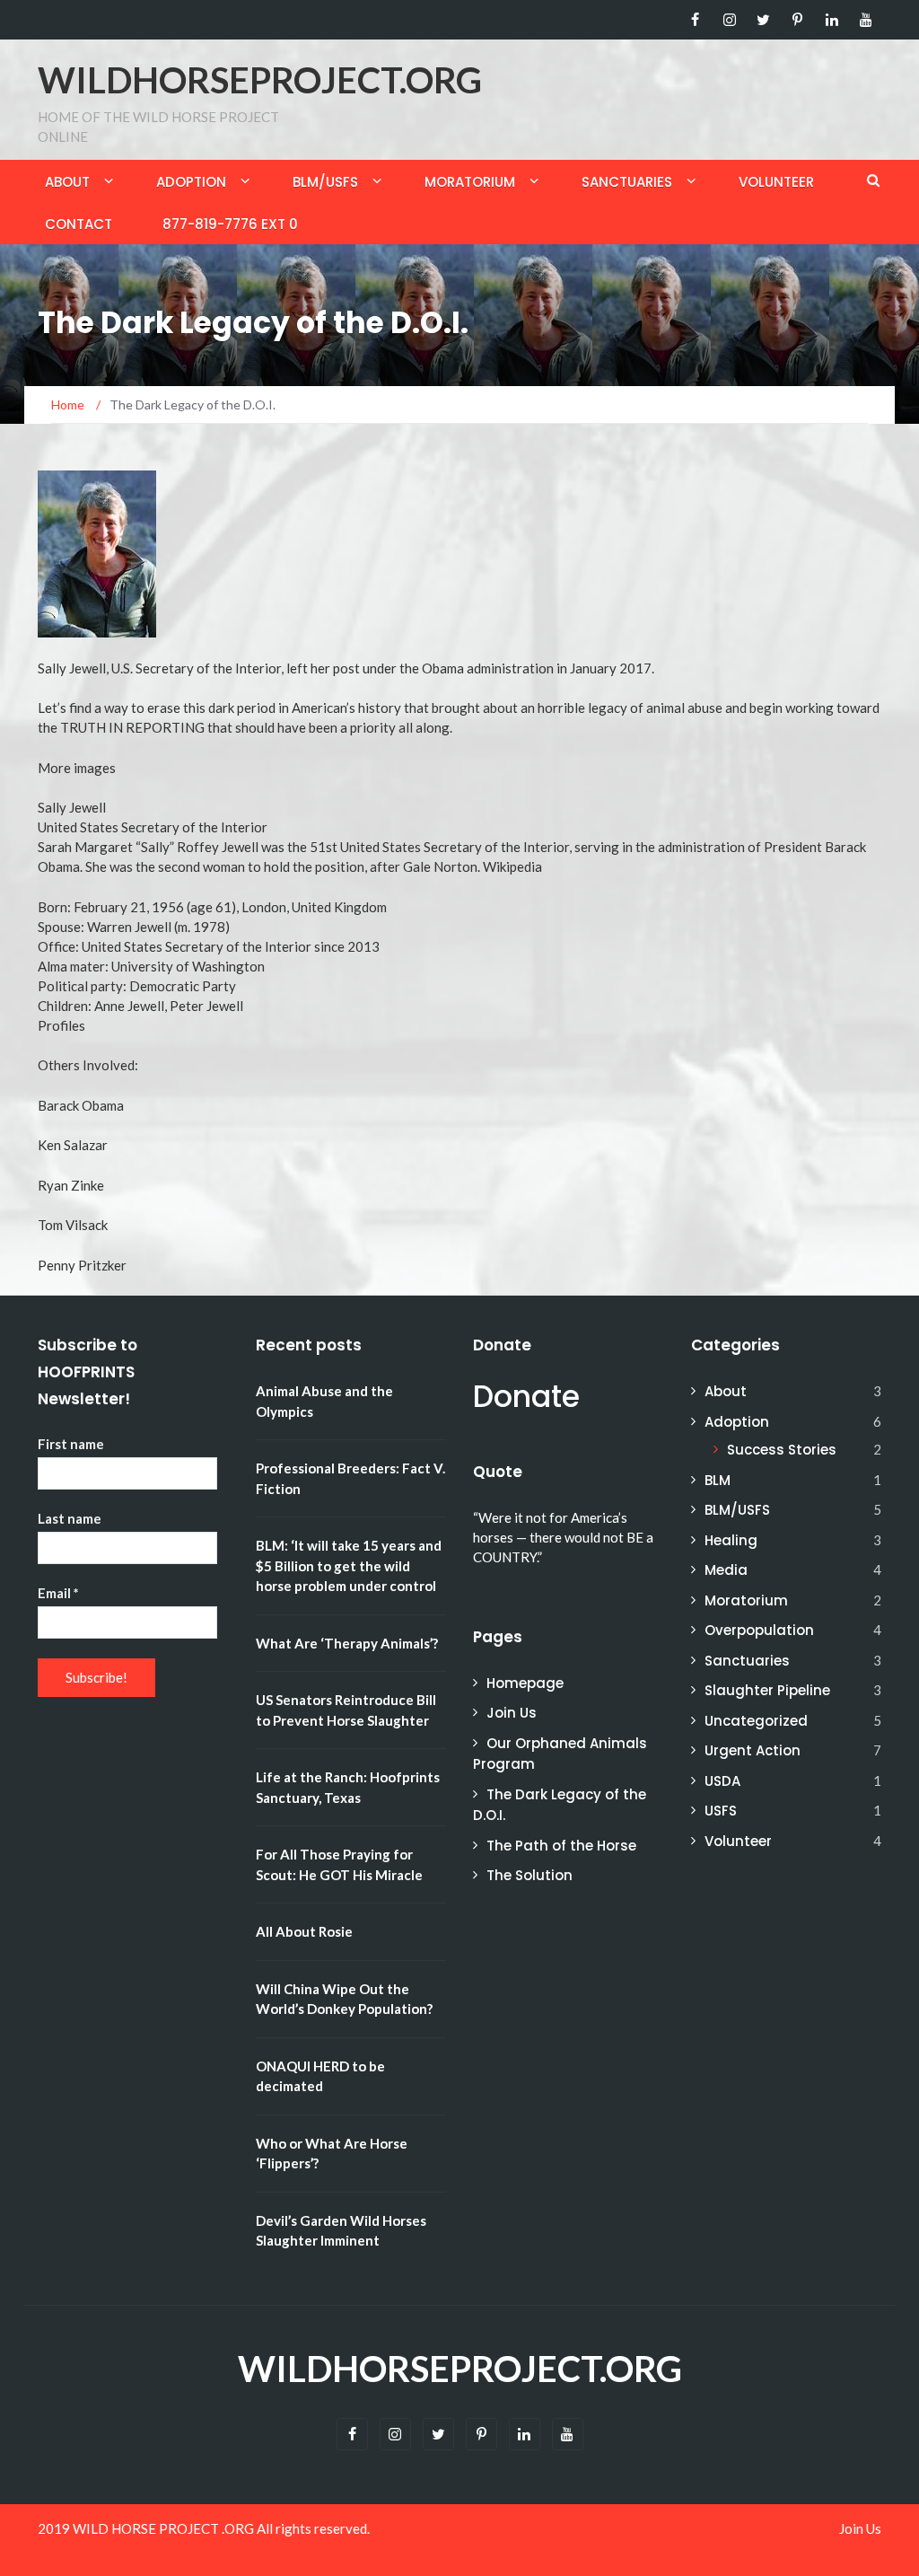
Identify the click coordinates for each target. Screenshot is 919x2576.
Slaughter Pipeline (767, 1690)
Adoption (191, 182)
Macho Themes (151, 2551)
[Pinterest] (797, 20)
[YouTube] (866, 20)
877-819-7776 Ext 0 (230, 224)
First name (71, 1444)
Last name (70, 1518)
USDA (722, 1781)
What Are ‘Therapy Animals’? (347, 1643)
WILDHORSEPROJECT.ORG (260, 80)
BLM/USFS (325, 182)
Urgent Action (753, 1750)
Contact (79, 224)
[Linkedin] (831, 20)
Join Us (512, 1713)
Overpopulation (759, 1630)
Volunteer (776, 182)
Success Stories (782, 1450)
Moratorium (470, 182)
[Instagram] (729, 20)
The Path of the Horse (561, 1846)
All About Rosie (304, 1931)
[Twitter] (763, 20)
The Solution (530, 1875)
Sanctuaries (627, 182)
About (67, 182)
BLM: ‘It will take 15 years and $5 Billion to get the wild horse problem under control (349, 1565)
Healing (731, 1540)
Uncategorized (756, 1721)
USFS (721, 1811)
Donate (526, 1397)
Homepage (525, 1683)
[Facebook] (695, 20)
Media (726, 1570)
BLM (718, 1480)
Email (58, 1593)
